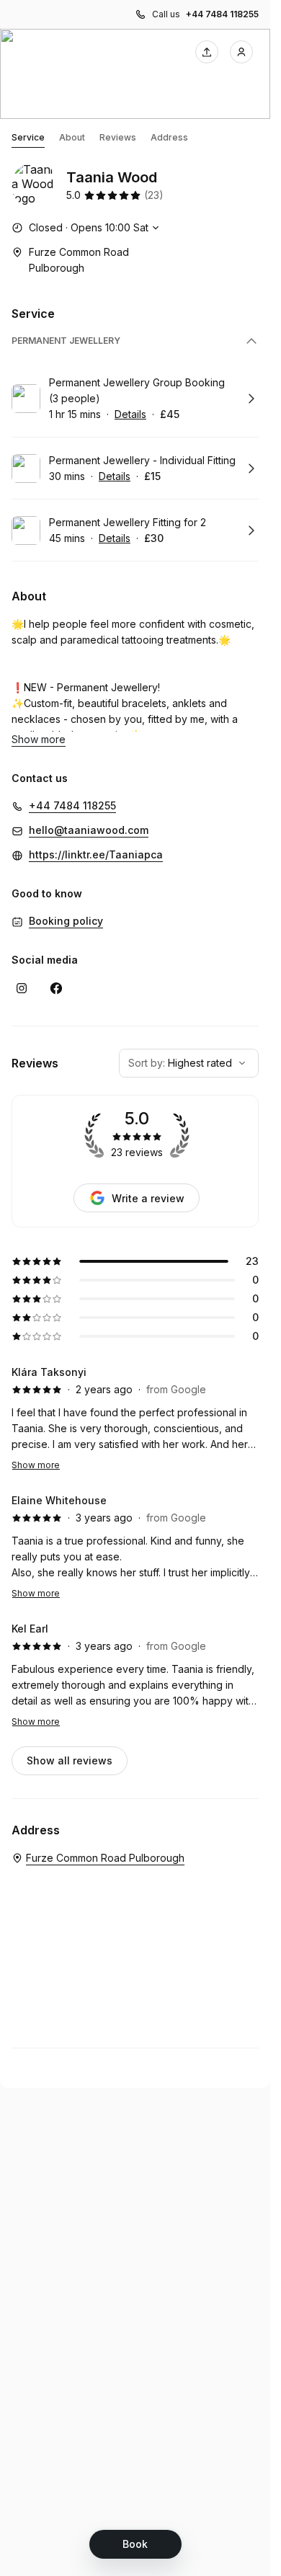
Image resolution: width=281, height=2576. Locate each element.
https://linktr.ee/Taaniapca (96, 854)
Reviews (118, 137)
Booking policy (66, 921)
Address (169, 137)
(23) (154, 195)
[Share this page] (207, 52)
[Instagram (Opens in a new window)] (22, 988)
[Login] (241, 52)
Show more (36, 1465)
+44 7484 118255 (222, 14)
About (72, 137)
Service (28, 137)
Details (130, 414)
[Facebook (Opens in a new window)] (56, 988)
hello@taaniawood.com (89, 830)
